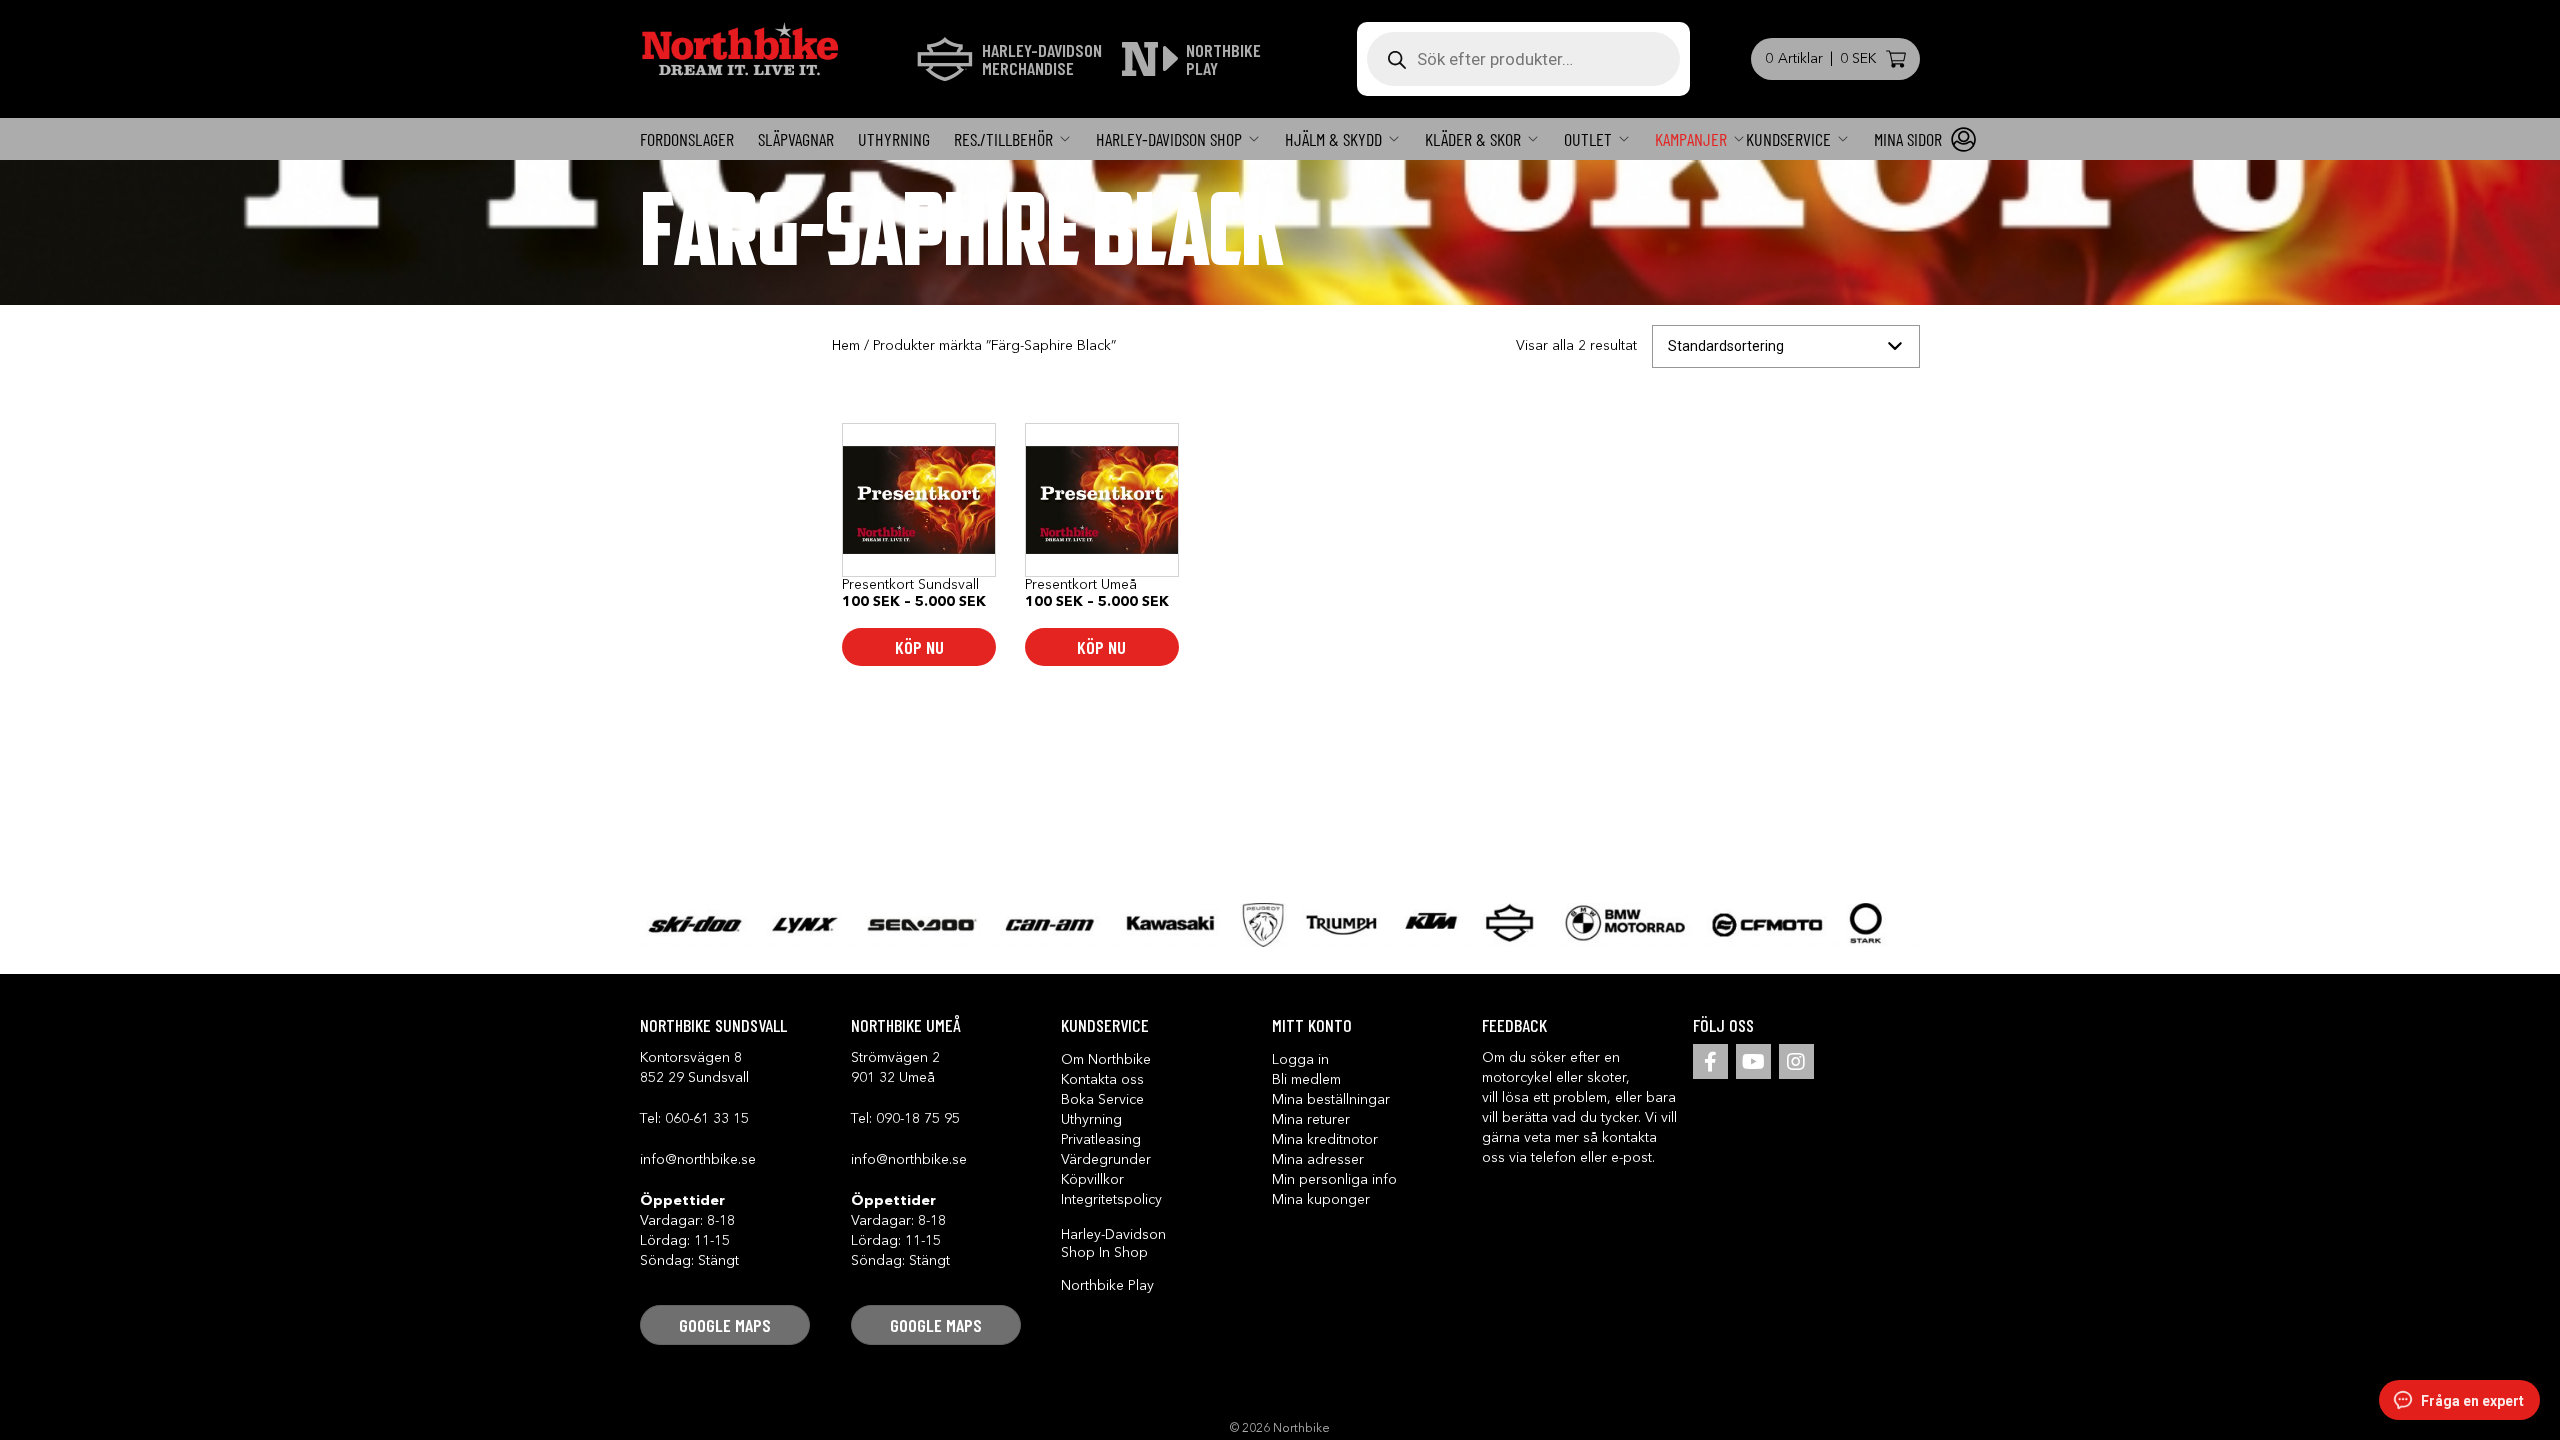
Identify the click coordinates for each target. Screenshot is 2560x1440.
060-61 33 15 (707, 1119)
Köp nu (919, 647)
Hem (846, 346)
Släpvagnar (796, 139)
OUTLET (1588, 139)
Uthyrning (894, 139)
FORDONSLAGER (687, 139)
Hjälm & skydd (1333, 139)
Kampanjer (1691, 139)
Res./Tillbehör (1003, 139)
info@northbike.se (698, 1160)
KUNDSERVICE (1788, 139)
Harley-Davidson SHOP (1169, 139)
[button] (725, 1325)
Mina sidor (1908, 139)
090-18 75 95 (918, 1119)
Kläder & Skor (1473, 139)
